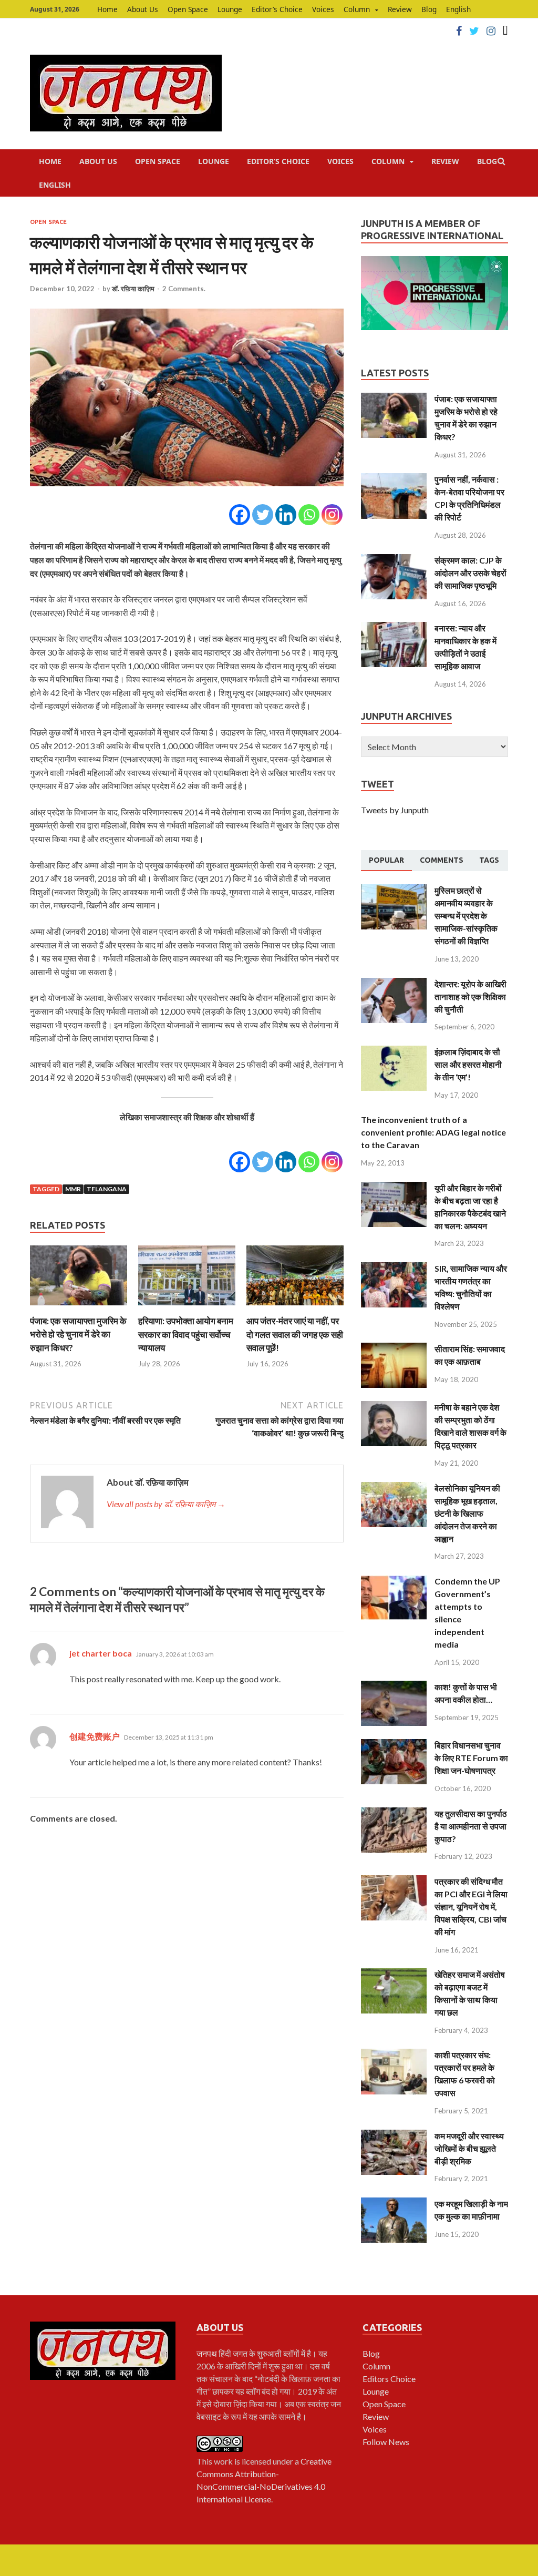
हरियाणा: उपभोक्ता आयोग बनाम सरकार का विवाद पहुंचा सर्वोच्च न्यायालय (186, 1334)
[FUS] (505, 31)
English (458, 9)
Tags (489, 860)
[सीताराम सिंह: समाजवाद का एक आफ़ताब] (394, 1349)
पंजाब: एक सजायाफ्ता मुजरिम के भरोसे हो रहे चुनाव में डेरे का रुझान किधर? (78, 1334)
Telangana (107, 1189)
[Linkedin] (286, 515)
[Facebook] (459, 31)
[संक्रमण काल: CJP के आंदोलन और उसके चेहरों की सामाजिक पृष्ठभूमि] (394, 560)
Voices (323, 9)
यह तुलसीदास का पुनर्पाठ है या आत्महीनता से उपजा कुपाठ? (471, 1826)
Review (400, 9)
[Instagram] (491, 31)
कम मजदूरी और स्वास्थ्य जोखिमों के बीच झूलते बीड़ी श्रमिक (469, 2148)
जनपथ (208, 2353)
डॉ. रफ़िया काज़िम (133, 289)
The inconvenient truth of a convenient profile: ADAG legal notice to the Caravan (433, 1132)
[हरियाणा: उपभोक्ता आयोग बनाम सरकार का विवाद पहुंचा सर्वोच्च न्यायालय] (187, 1308)
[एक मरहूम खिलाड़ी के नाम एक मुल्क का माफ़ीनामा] (394, 2204)
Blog (429, 9)
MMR (73, 1189)
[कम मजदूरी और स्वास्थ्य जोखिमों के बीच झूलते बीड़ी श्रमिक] (394, 2136)
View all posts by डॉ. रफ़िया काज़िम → (166, 1504)
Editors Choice (389, 2379)
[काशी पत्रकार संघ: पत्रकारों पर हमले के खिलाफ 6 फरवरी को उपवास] (394, 2055)
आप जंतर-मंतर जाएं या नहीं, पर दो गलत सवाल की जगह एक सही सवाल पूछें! (295, 1334)
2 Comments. (184, 289)
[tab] (386, 861)
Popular (386, 860)
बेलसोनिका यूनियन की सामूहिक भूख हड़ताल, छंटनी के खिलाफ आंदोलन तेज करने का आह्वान (467, 1513)
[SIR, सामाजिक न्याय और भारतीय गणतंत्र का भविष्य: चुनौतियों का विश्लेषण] (394, 1268)
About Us (143, 9)
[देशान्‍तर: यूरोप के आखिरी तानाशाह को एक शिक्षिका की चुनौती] (394, 984)
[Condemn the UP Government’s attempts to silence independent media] (394, 1581)
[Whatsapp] (309, 515)
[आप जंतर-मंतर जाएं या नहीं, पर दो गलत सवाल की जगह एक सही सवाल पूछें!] (295, 1308)
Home (107, 9)
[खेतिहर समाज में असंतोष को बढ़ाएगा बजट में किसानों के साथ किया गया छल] (394, 1974)
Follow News (386, 2442)
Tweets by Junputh (395, 810)
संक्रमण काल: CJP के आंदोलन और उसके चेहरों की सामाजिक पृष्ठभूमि (470, 573)
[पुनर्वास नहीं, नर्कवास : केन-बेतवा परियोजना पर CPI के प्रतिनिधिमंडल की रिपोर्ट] (394, 479)
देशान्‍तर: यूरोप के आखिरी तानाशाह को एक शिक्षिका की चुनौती (470, 996)
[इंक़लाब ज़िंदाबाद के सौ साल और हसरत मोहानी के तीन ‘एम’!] (394, 1052)
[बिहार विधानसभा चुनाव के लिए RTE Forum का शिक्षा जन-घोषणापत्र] (394, 1745)
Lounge (230, 9)
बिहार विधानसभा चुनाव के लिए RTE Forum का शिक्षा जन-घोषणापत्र (471, 1758)
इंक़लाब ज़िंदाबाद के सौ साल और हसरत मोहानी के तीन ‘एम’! (468, 1064)
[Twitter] (474, 31)
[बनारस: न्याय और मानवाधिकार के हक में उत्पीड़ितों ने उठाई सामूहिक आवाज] (394, 628)
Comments (442, 860)
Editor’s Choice (277, 9)
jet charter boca (101, 1653)
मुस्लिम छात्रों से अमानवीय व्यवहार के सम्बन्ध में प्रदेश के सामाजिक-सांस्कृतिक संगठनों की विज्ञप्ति (466, 916)
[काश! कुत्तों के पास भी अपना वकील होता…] (394, 1687)
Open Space (188, 9)
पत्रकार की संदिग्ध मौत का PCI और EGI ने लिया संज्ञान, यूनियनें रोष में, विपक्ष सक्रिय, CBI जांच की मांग (471, 1907)
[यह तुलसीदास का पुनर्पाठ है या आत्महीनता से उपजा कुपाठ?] (394, 1813)
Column (357, 9)
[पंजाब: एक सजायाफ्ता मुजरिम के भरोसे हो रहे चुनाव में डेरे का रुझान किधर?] (79, 1308)
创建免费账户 (95, 1736)
